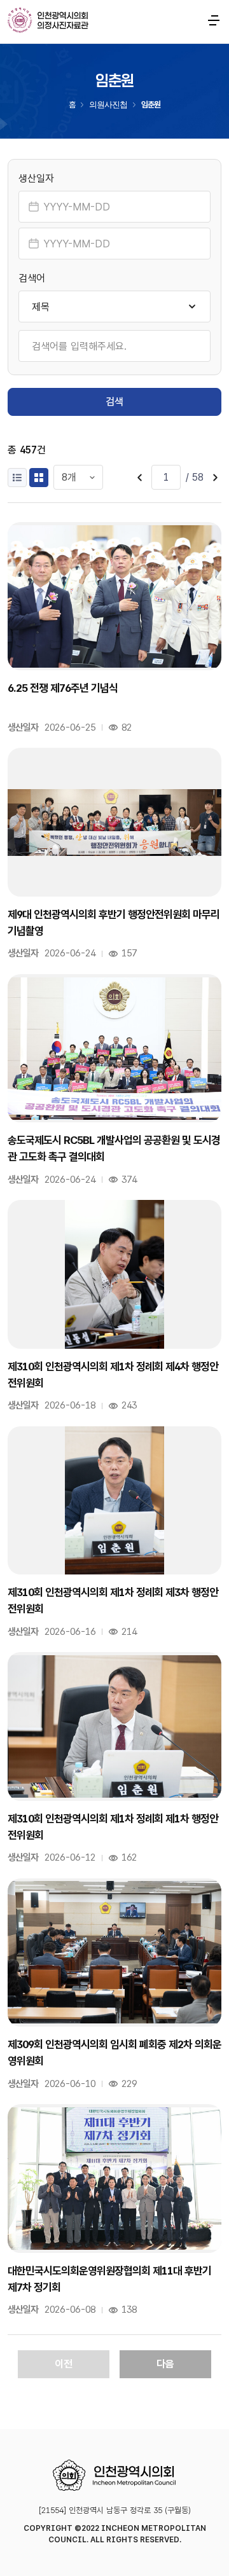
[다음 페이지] (215, 478)
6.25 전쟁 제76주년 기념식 (63, 688)
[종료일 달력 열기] (34, 244)
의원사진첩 (108, 105)
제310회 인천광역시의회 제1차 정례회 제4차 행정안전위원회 (113, 1375)
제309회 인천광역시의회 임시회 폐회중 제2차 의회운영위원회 (114, 2053)
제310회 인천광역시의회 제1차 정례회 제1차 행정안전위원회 (113, 1827)
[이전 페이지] (140, 478)
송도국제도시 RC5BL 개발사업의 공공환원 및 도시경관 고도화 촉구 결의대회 (114, 1148)
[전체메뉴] (214, 20)
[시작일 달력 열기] (34, 207)
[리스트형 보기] (17, 478)
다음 (165, 2364)
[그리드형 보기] (39, 478)
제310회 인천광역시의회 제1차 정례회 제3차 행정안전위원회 (113, 1601)
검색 (114, 402)
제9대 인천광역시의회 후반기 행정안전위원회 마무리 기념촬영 (114, 923)
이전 (64, 2364)
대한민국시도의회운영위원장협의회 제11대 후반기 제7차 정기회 (109, 2279)
